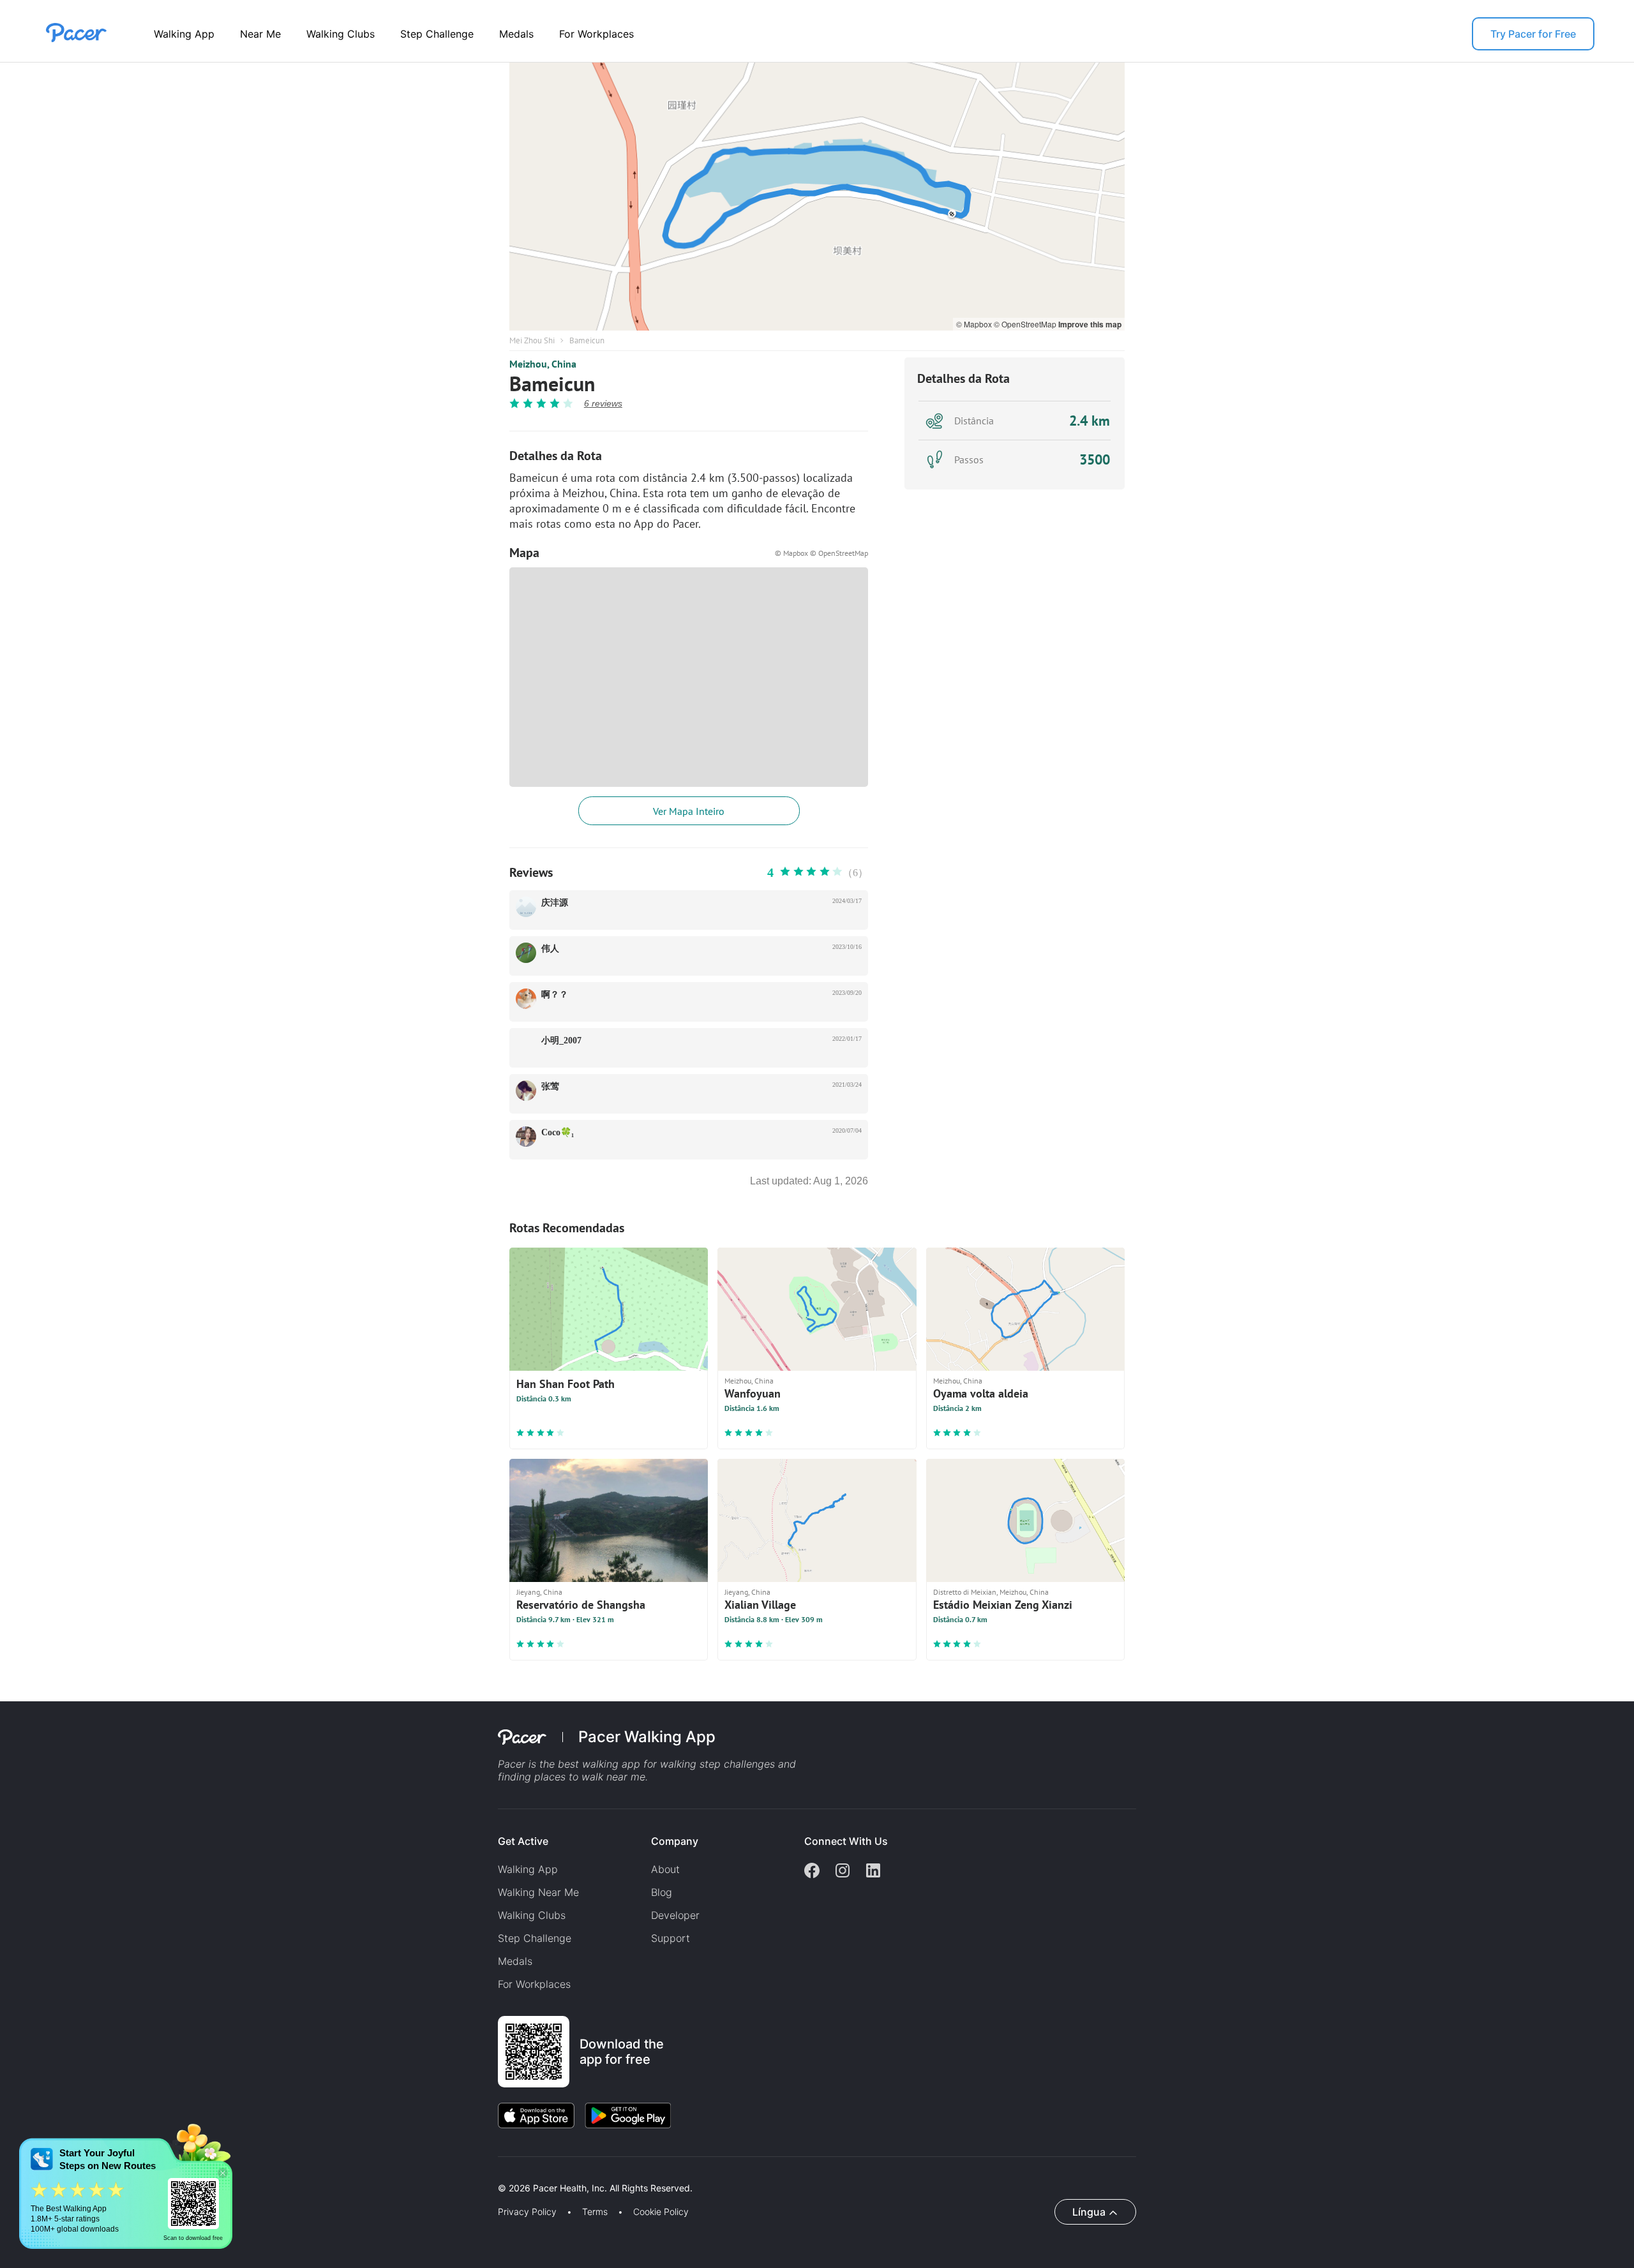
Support (671, 1938)
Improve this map (1090, 324)
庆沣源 (555, 903)
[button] (223, 2173)
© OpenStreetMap (1026, 324)
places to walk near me (590, 1777)
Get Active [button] (523, 1841)
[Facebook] (812, 1872)
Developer (675, 1915)
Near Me (260, 34)
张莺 (550, 1086)
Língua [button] (1089, 2212)
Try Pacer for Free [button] (1533, 34)
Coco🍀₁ (558, 1132)
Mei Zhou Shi (532, 340)
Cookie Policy (661, 2212)
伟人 (550, 949)
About (665, 1869)
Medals (516, 34)
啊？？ (555, 995)
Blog (662, 1892)
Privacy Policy (527, 2212)
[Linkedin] (873, 1872)
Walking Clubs (341, 34)
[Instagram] (843, 1872)
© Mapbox (975, 324)
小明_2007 (561, 1041)
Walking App (184, 34)
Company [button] (675, 1841)
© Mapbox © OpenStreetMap (821, 553)
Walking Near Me (538, 1892)
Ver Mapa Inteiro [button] (689, 811)
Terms (595, 2212)
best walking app (601, 1764)
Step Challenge (437, 34)
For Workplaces (596, 34)
